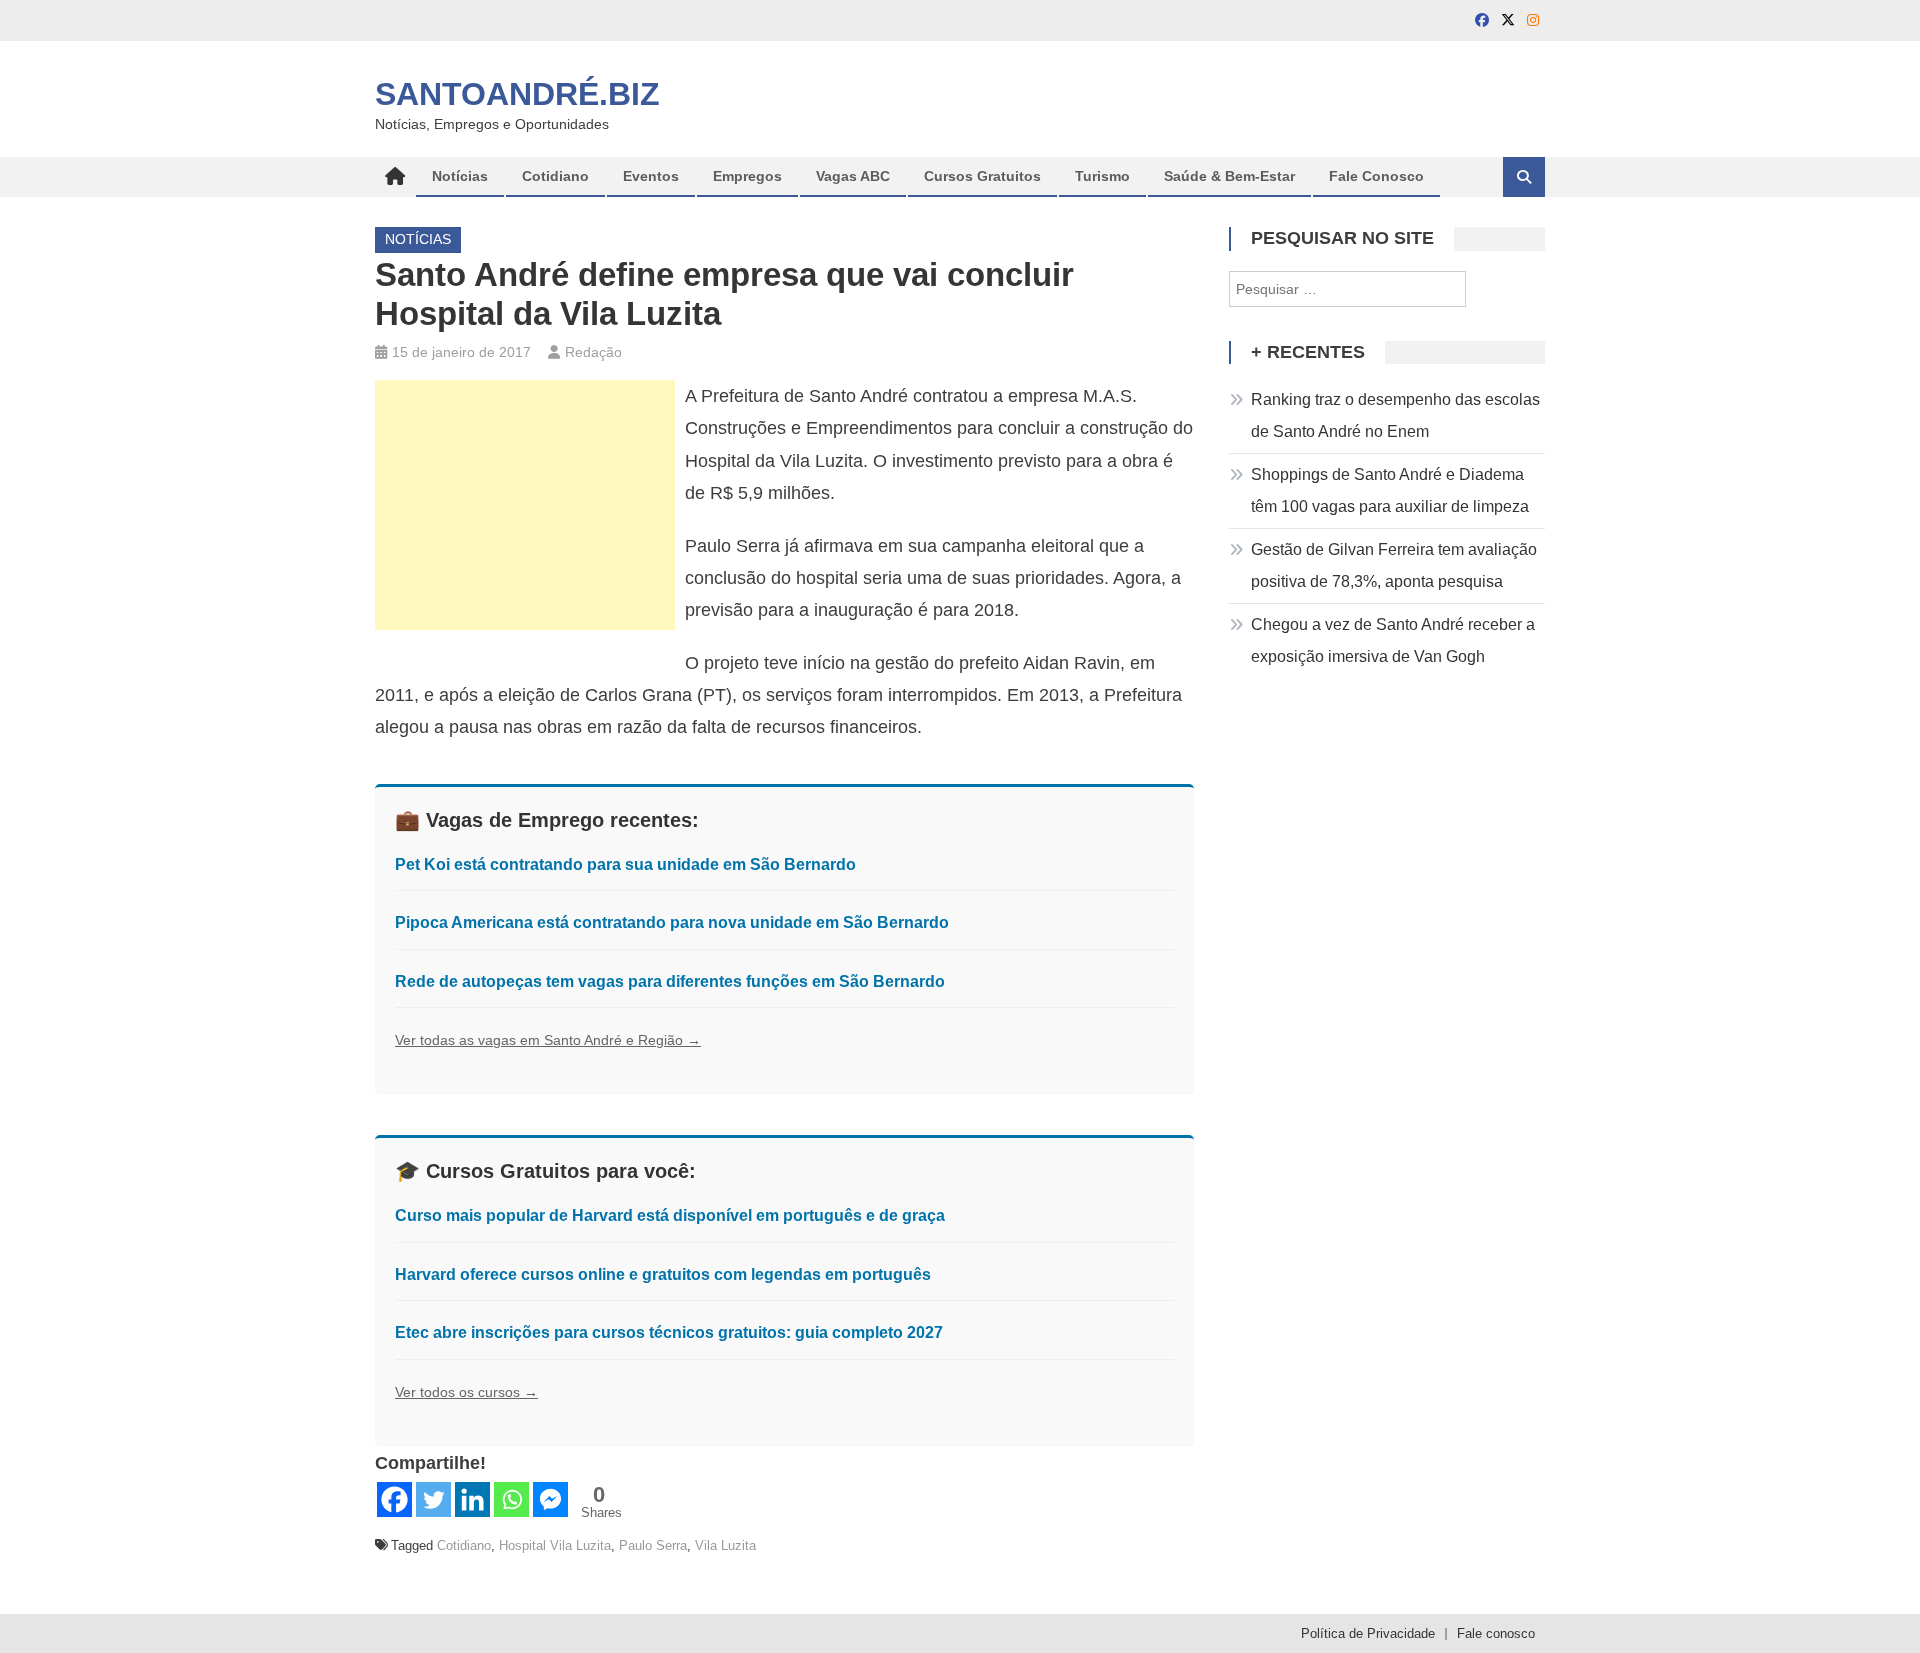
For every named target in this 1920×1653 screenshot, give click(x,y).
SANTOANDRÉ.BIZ (517, 94)
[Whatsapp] (511, 1499)
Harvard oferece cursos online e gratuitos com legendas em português (663, 1274)
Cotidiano (555, 176)
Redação (593, 352)
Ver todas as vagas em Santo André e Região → (548, 1040)
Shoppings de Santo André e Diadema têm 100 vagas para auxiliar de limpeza (1390, 490)
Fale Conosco (1376, 176)
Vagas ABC (853, 176)
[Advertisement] (525, 505)
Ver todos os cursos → (466, 1392)
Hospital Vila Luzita (555, 1545)
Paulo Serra (653, 1545)
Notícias (460, 176)
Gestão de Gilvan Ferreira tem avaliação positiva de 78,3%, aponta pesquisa (1394, 565)
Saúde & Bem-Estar (1229, 176)
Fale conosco (1496, 1633)
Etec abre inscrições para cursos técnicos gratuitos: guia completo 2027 (669, 1332)
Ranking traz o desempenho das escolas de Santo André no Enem (1395, 415)
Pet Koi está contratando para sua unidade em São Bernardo (625, 864)
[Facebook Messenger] (550, 1499)
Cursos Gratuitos (982, 176)
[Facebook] (394, 1499)
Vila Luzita (725, 1545)
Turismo (1102, 176)
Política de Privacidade (1368, 1633)
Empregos (747, 176)
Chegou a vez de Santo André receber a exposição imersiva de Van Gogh (1393, 640)
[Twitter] (433, 1499)
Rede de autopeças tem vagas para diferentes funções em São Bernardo (670, 981)
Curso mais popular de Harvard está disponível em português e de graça (670, 1215)
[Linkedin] (472, 1499)
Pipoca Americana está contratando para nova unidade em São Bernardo (672, 922)
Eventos (651, 176)
